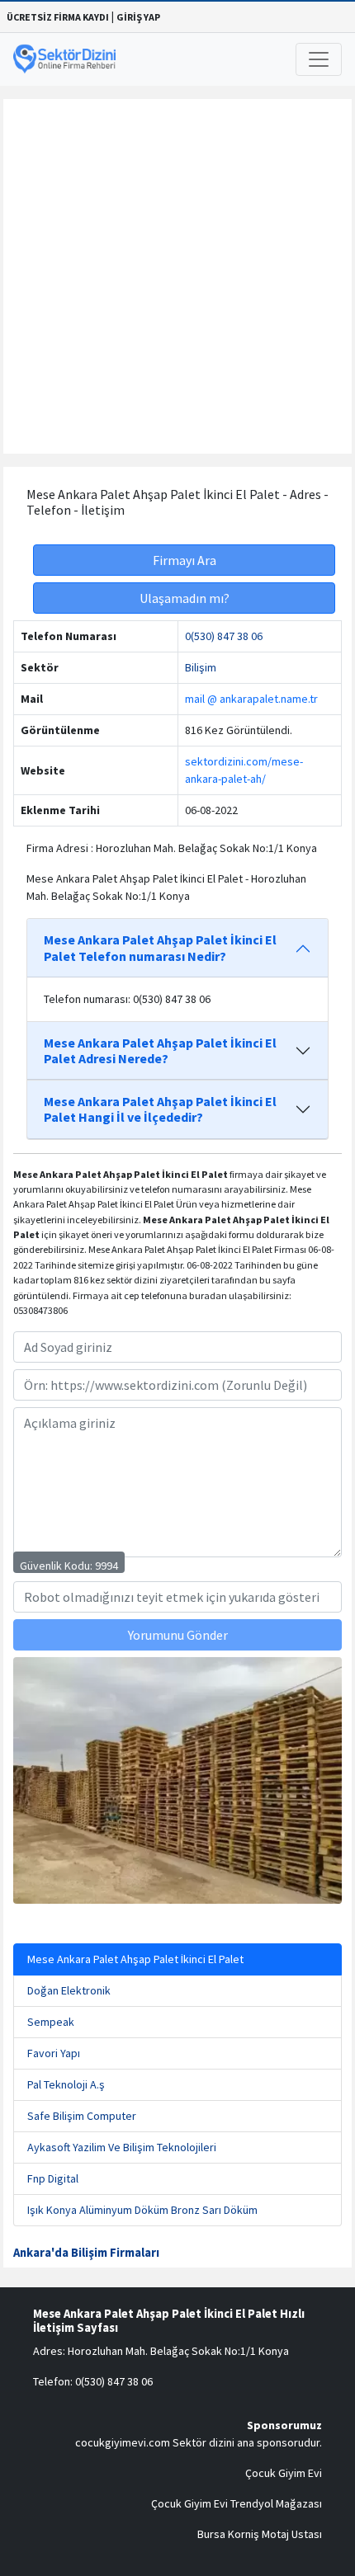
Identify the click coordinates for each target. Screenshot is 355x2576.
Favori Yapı (54, 2053)
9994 (106, 1566)
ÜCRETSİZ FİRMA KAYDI (58, 17)
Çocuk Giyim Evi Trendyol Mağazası (237, 2503)
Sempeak (51, 2022)
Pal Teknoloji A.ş (66, 2084)
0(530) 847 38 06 (224, 636)
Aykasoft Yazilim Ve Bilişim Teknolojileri (122, 2147)
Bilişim (201, 667)
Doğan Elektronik (69, 1990)
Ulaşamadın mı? (185, 598)
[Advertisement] (177, 276)
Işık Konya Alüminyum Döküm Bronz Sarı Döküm (142, 2210)
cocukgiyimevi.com (123, 2442)
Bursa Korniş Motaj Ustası (260, 2534)
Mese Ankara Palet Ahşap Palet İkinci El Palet (135, 1959)
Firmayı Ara (185, 560)
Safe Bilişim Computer (82, 2116)
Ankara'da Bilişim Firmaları (86, 2253)
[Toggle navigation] (319, 59)
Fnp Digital (53, 2178)
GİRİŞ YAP (138, 17)
